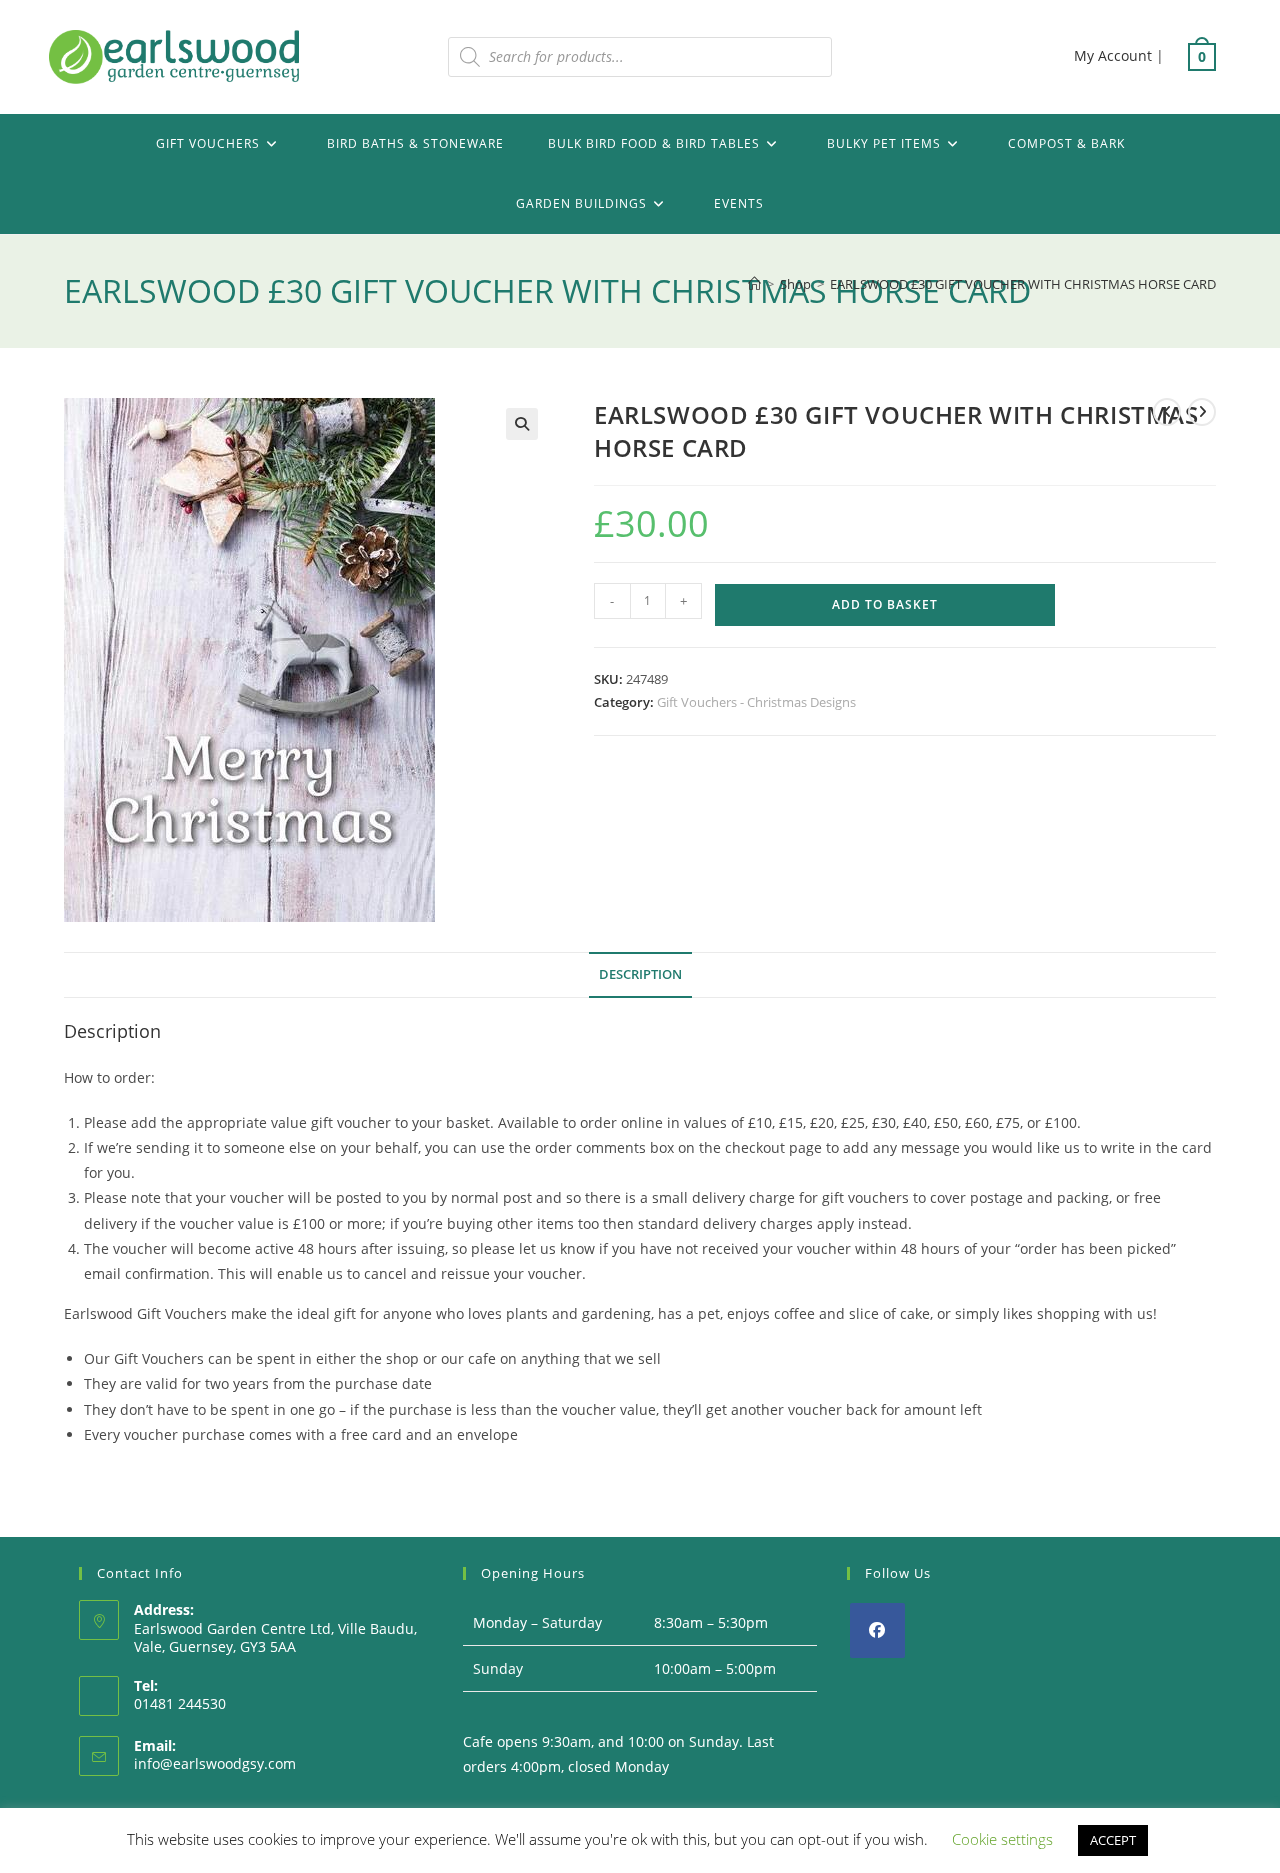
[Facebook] (877, 1630)
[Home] (754, 284)
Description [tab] (640, 974)
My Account (1113, 55)
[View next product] (1202, 412)
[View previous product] (1167, 412)
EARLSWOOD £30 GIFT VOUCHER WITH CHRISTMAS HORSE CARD (1023, 284)
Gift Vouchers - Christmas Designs (756, 702)
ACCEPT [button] (1113, 1840)
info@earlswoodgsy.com (215, 1763)
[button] (522, 424)
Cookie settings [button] (1002, 1839)
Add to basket (885, 604)
